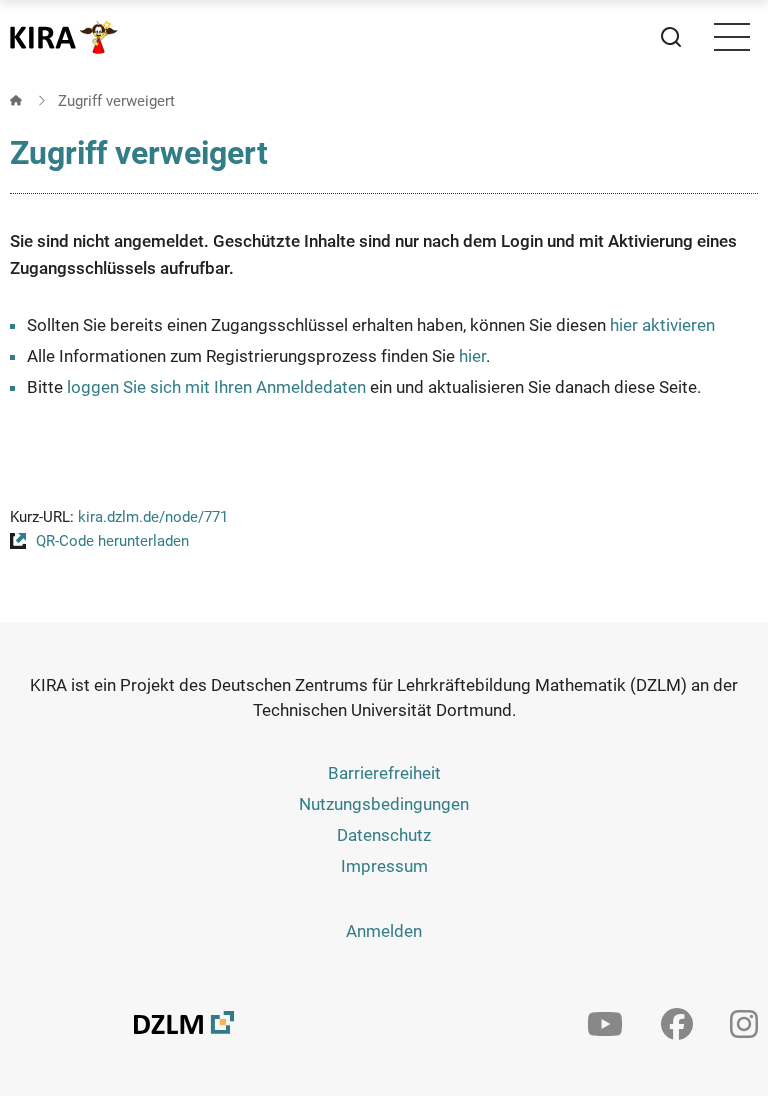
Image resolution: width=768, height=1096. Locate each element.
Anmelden (384, 931)
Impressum (384, 866)
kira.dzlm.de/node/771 (153, 517)
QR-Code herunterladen (112, 541)
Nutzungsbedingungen (384, 804)
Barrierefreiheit (384, 773)
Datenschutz (384, 835)
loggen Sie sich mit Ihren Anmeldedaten (216, 387)
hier (472, 356)
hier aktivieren (662, 325)
